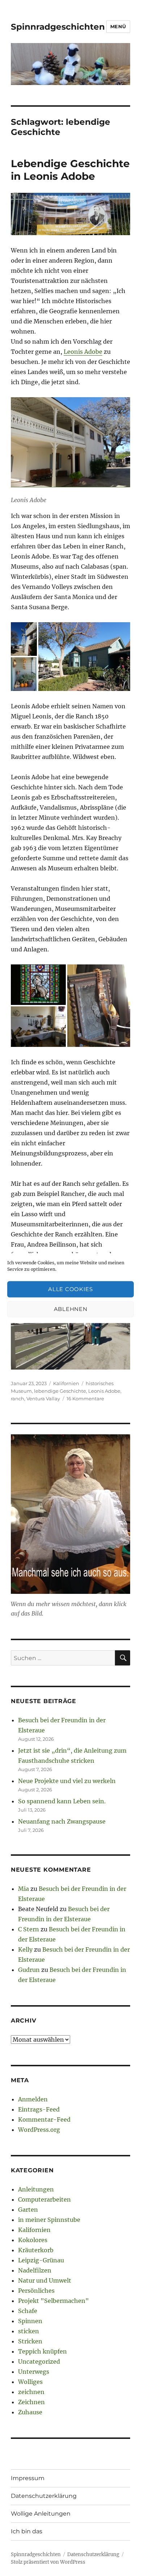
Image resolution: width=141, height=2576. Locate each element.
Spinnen (30, 2321)
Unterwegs (34, 2372)
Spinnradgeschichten (58, 27)
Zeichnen (31, 2402)
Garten (28, 2210)
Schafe (28, 2311)
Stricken (30, 2341)
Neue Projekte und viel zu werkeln (67, 1781)
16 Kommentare (85, 1399)
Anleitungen (36, 2189)
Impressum (28, 2478)
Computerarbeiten (44, 2199)
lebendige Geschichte (60, 1391)
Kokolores (33, 2240)
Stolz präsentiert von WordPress (48, 2562)
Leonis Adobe (83, 352)
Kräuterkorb (36, 2250)
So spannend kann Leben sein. (62, 1801)
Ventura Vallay (43, 1399)
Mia (23, 1889)
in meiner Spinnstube (49, 2220)
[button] (24, 639)
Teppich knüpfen (42, 2351)
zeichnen (31, 2392)
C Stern (29, 1929)
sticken (29, 2331)
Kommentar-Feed (44, 2119)
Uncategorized (39, 2361)
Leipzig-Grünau (41, 2260)
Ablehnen (71, 1309)
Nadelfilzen (35, 2270)
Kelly (25, 1949)
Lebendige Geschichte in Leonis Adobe (70, 170)
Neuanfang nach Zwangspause (62, 1821)
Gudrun (29, 1970)
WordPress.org (39, 2130)
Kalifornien (66, 1383)
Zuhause (30, 2412)
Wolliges (30, 2382)
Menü (118, 26)
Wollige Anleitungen (41, 2514)
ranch (18, 1399)
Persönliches (36, 2291)
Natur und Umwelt (45, 2280)
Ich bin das (27, 2531)
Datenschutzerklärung (44, 2496)
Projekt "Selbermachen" (54, 2301)
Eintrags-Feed (39, 2109)
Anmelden (33, 2099)
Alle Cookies (70, 1289)
